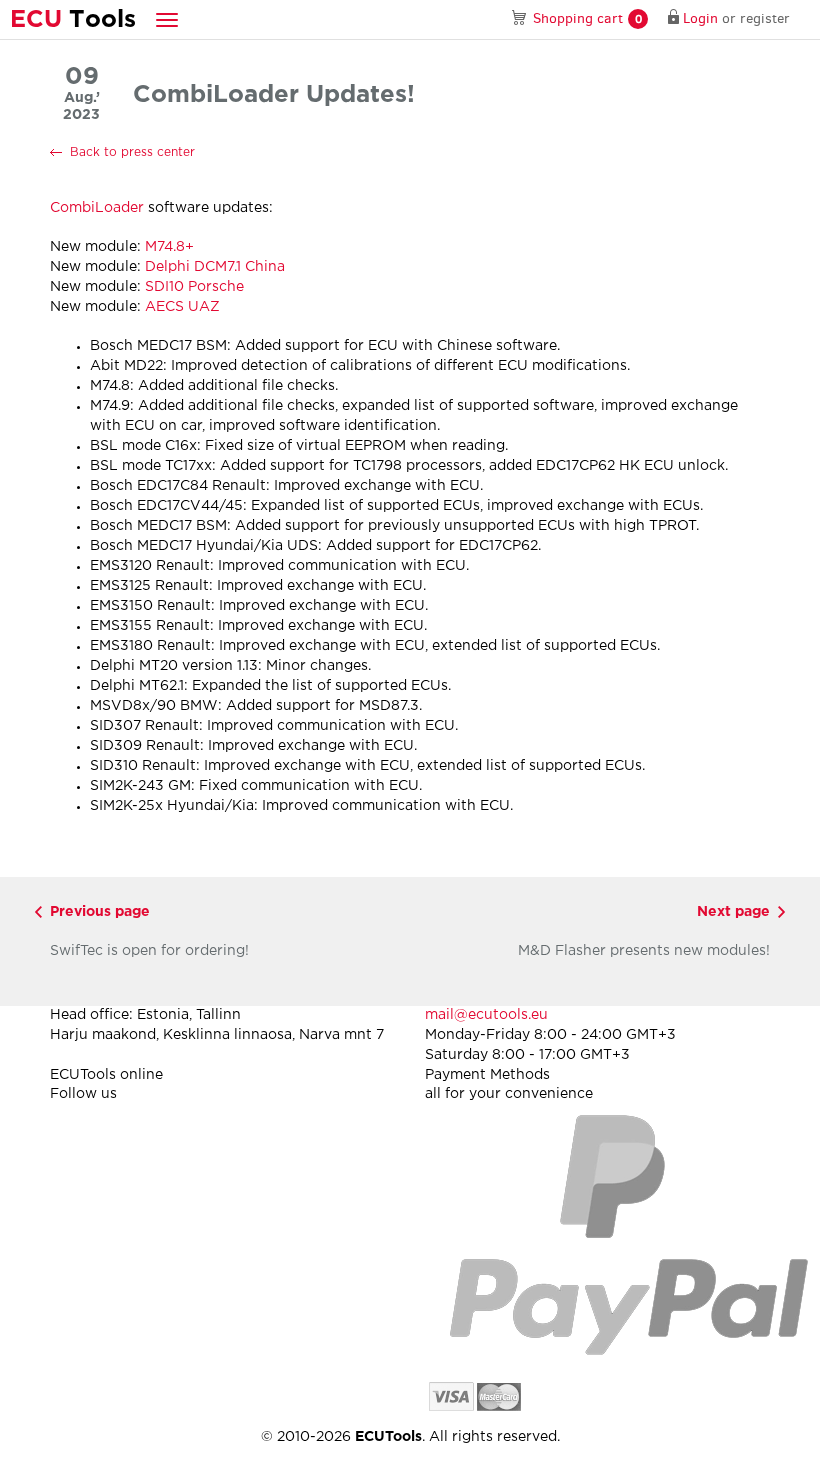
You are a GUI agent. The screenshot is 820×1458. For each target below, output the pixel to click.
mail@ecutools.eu (486, 1015)
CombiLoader (97, 208)
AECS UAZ (182, 307)
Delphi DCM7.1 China (215, 267)
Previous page (100, 912)
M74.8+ (169, 247)
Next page (733, 912)
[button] (167, 19)
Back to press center (132, 152)
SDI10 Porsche (194, 287)
